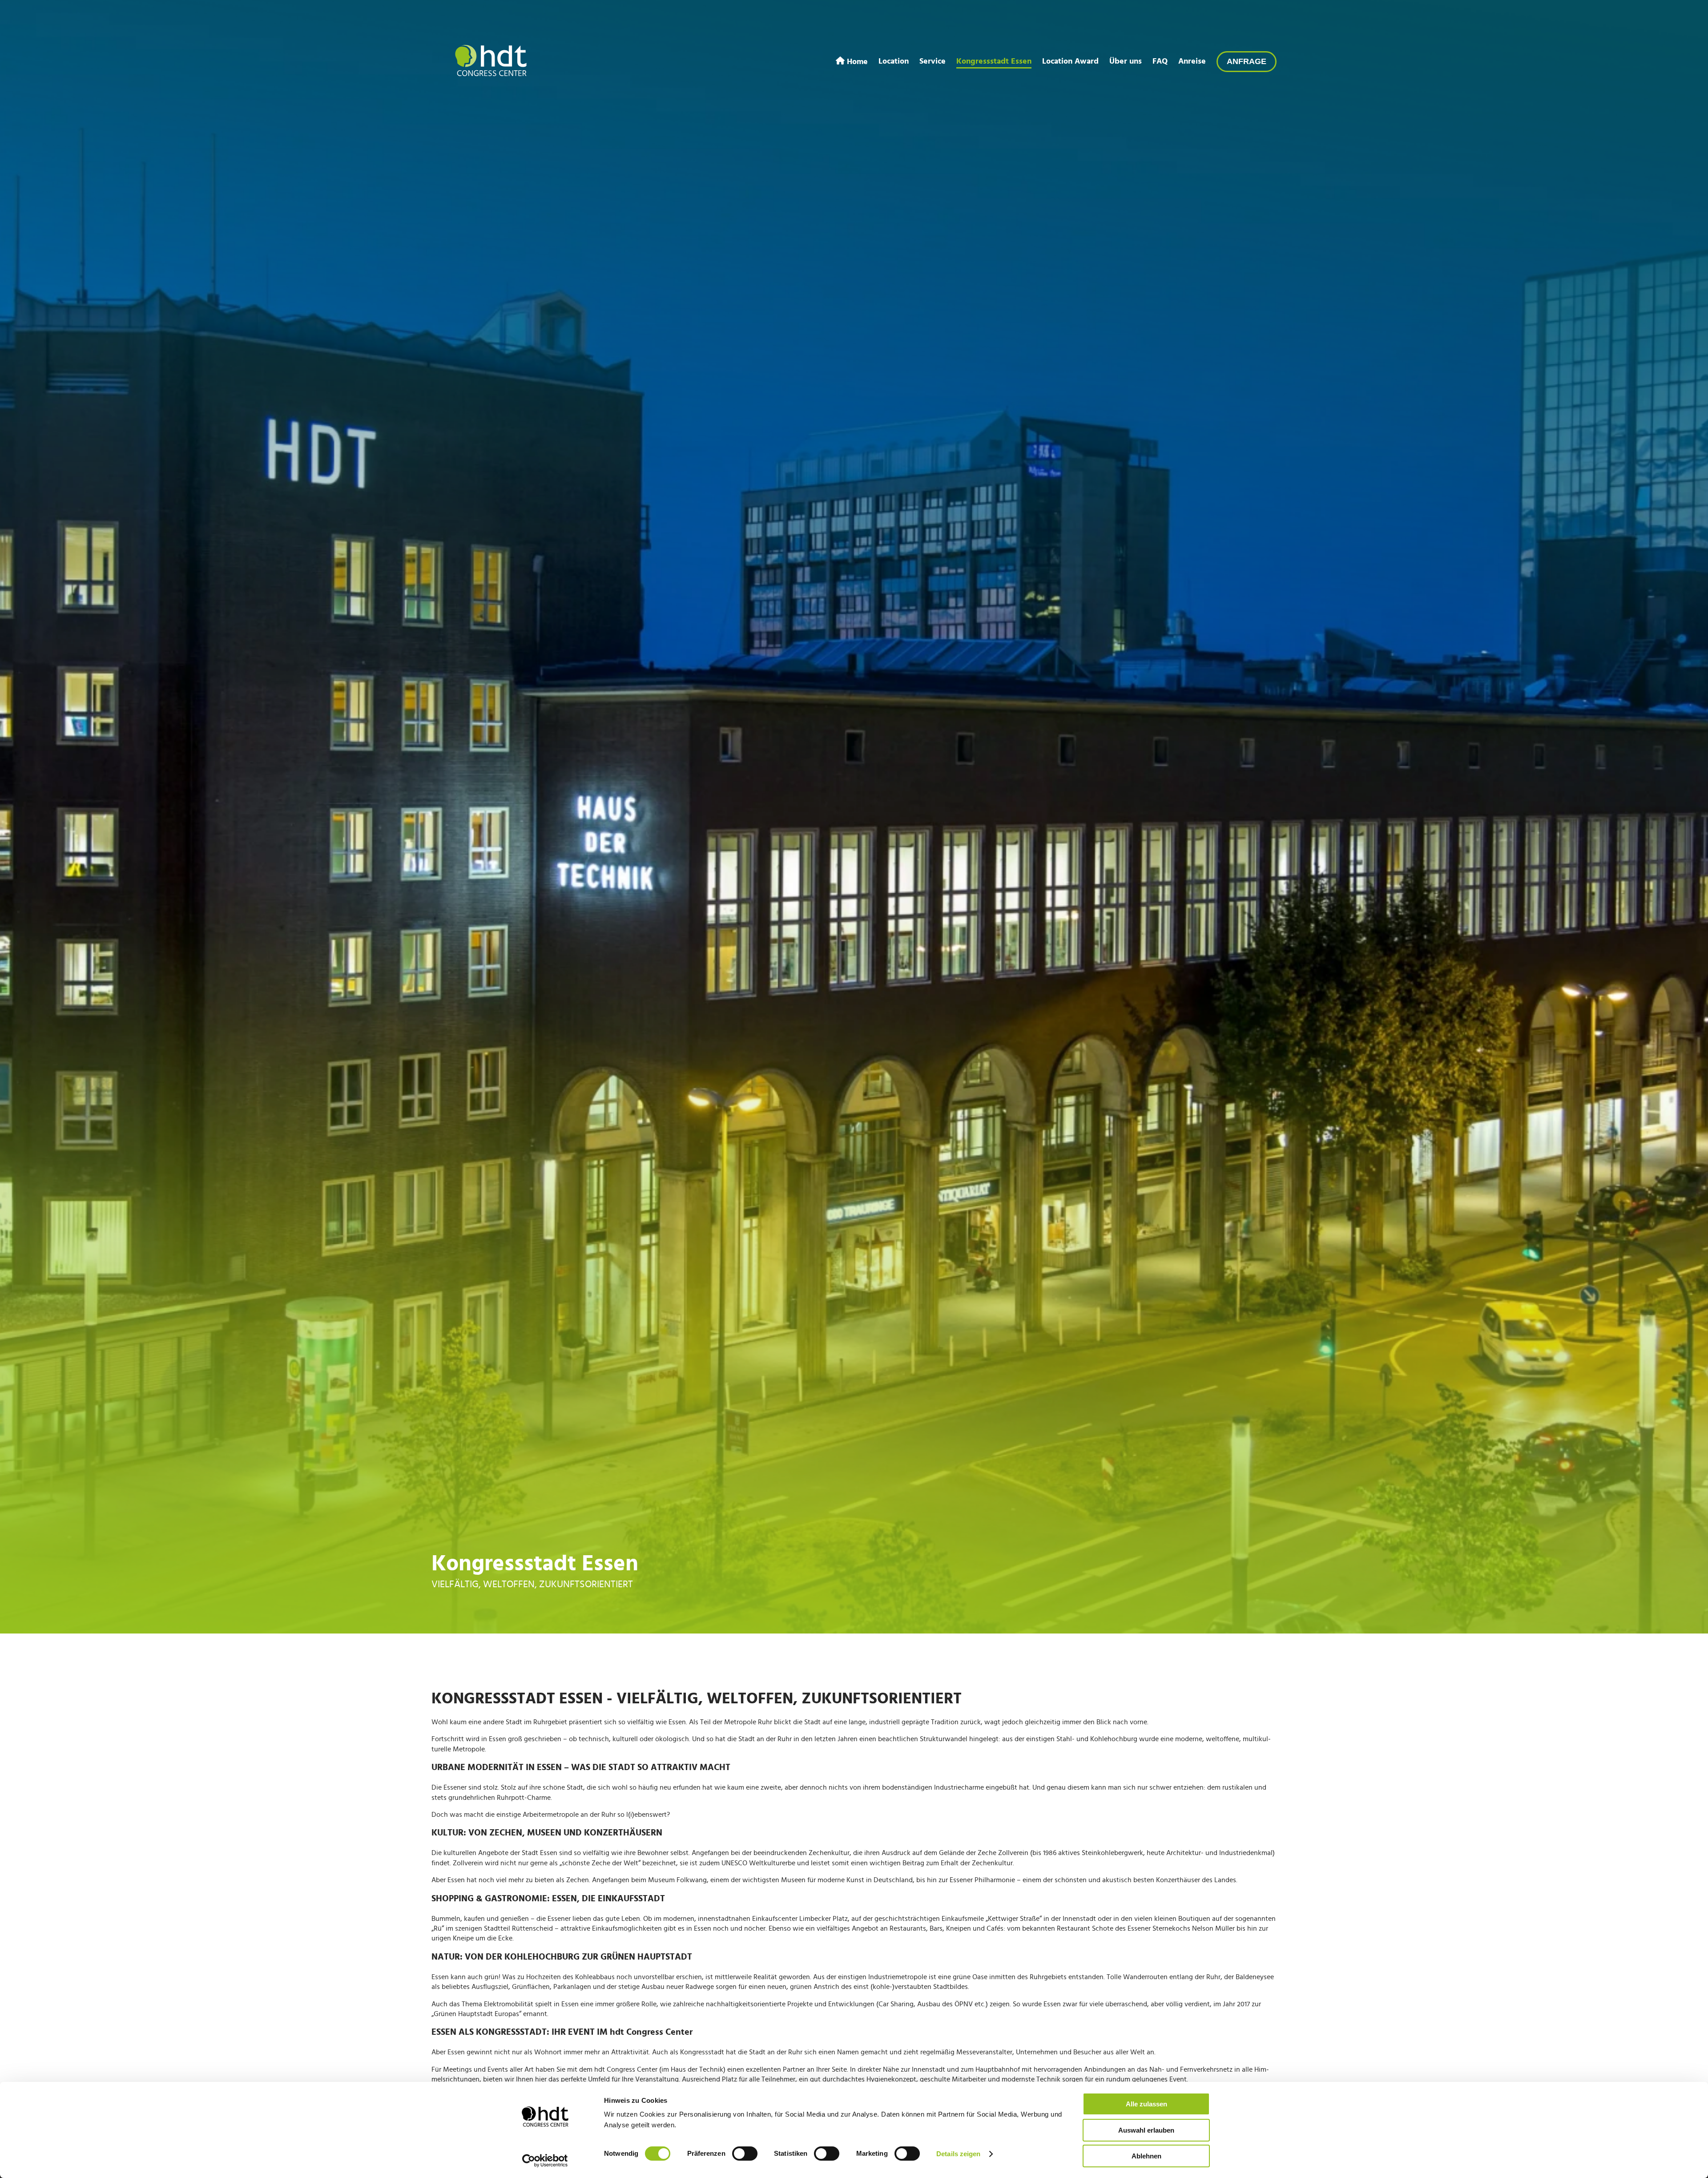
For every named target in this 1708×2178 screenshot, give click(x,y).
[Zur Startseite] (491, 61)
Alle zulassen (1146, 2104)
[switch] (745, 2154)
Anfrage (1247, 61)
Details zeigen (958, 2154)
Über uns (1126, 61)
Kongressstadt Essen (994, 61)
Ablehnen (1146, 2156)
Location (894, 61)
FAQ (1160, 61)
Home (856, 61)
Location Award (1070, 61)
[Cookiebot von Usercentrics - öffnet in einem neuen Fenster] (545, 2161)
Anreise (1192, 61)
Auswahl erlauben (1146, 2130)
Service (933, 61)
